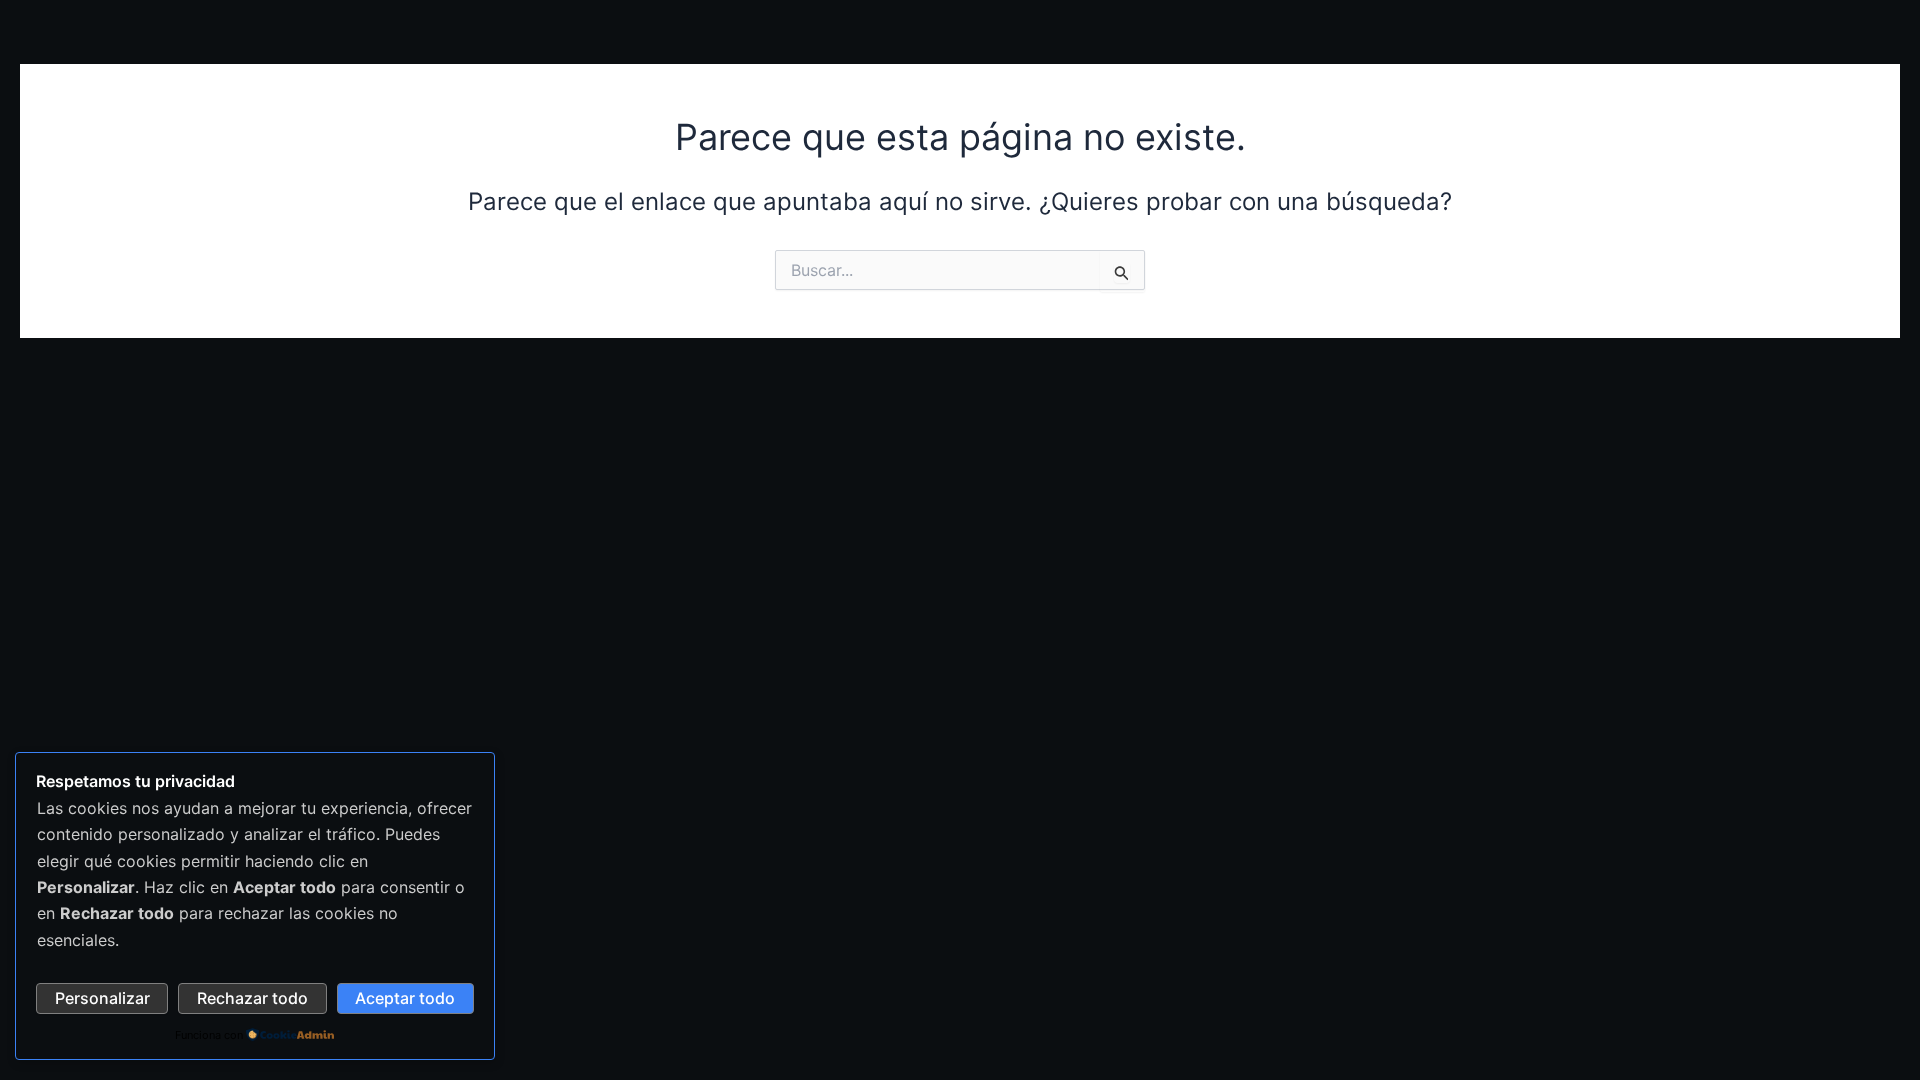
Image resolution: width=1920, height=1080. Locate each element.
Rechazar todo (252, 998)
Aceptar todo (405, 998)
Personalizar (102, 998)
